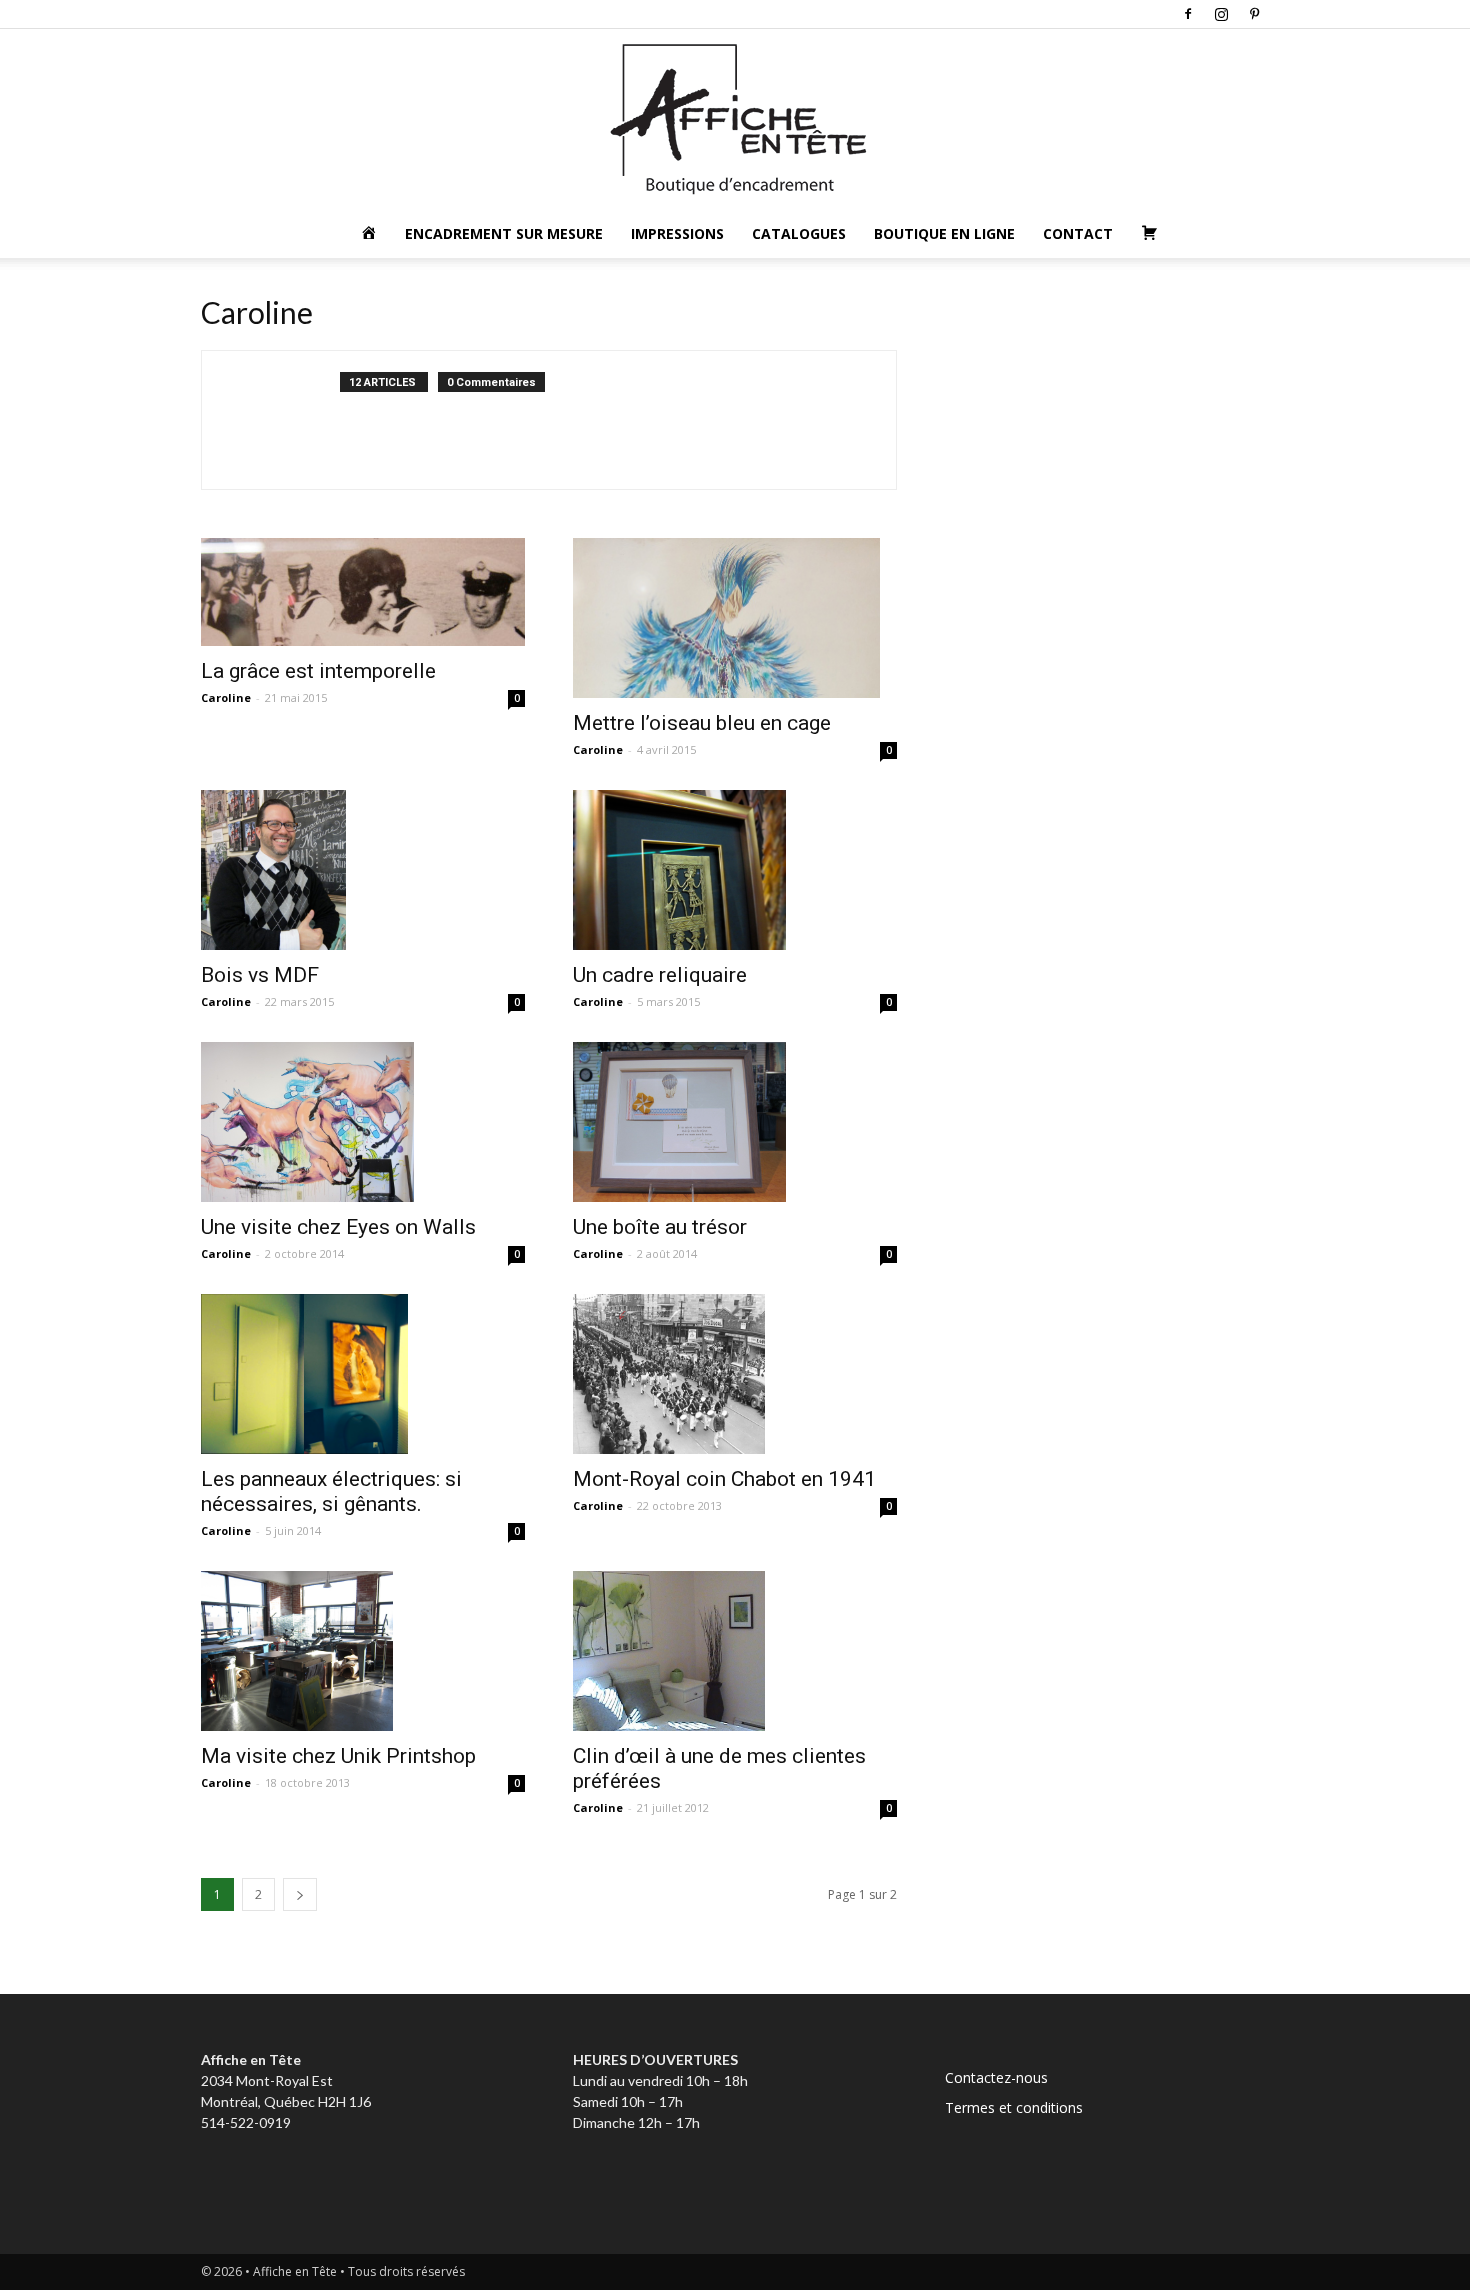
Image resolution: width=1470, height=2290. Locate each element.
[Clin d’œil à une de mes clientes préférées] (735, 1651)
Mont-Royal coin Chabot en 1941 (724, 1479)
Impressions (677, 233)
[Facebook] (1188, 14)
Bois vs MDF (260, 975)
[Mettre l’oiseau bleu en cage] (735, 618)
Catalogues (799, 233)
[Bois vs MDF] (363, 870)
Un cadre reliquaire (660, 975)
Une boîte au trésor (660, 1227)
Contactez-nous (996, 2077)
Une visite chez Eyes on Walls (338, 1227)
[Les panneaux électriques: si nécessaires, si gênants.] (363, 1374)
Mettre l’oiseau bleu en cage (702, 723)
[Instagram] (1221, 14)
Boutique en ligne (944, 233)
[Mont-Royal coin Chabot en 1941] (735, 1374)
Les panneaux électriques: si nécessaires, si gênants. (331, 1491)
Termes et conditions (1014, 2107)
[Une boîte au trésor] (735, 1122)
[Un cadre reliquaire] (735, 870)
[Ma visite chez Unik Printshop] (363, 1651)
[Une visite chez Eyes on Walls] (363, 1122)
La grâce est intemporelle (318, 671)
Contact (1078, 233)
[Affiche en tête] (735, 119)
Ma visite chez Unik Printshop (338, 1756)
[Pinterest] (1254, 14)
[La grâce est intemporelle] (363, 592)
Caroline (226, 697)
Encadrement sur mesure (504, 233)
